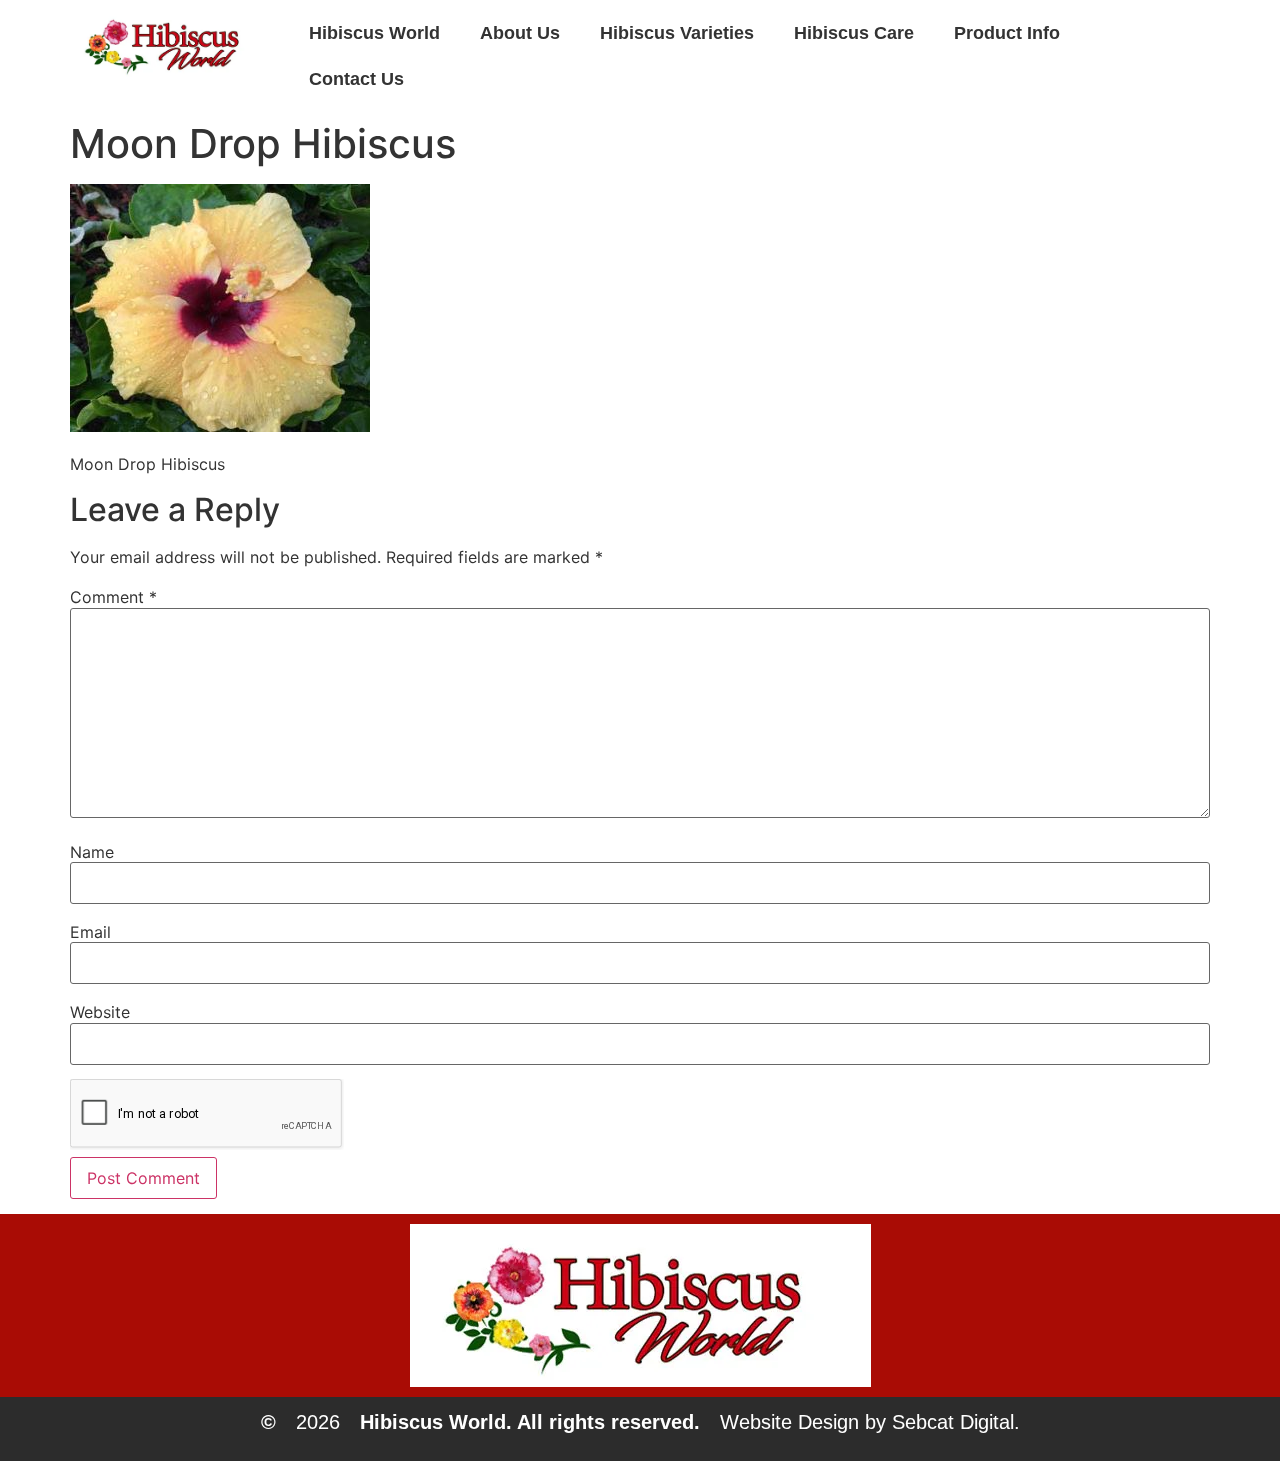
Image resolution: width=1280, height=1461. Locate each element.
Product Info (1007, 33)
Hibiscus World (374, 33)
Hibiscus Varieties (677, 33)
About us (520, 33)
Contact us (356, 79)
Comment (113, 597)
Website (100, 1012)
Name (92, 852)
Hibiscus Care (854, 33)
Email (90, 932)
